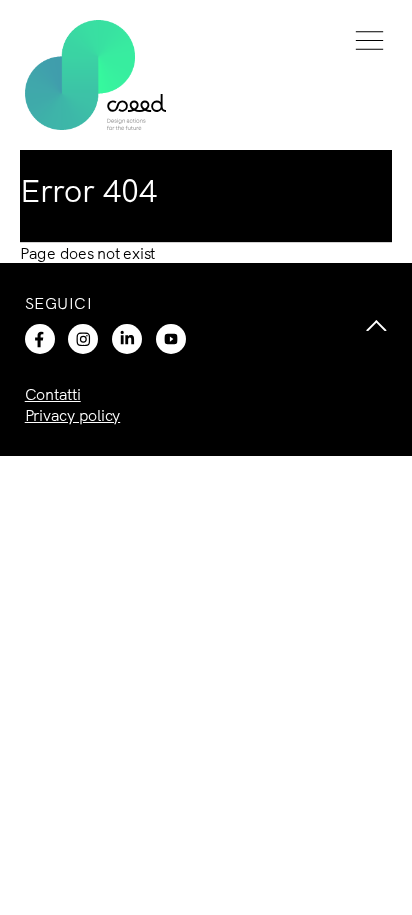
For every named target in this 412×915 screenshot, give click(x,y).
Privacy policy (73, 415)
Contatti (53, 394)
